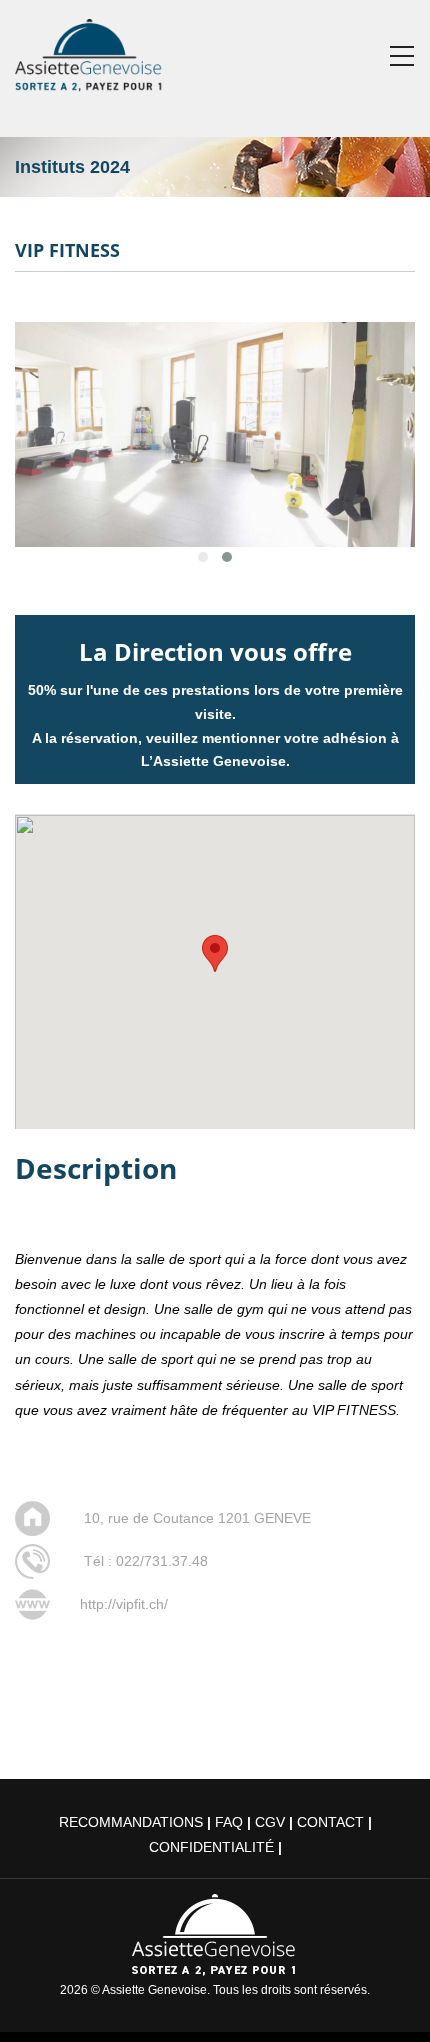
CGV (270, 1822)
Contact (330, 1822)
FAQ (229, 1822)
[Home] (89, 51)
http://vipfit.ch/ (124, 1604)
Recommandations (131, 1822)
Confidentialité (211, 1847)
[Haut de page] (386, 1998)
